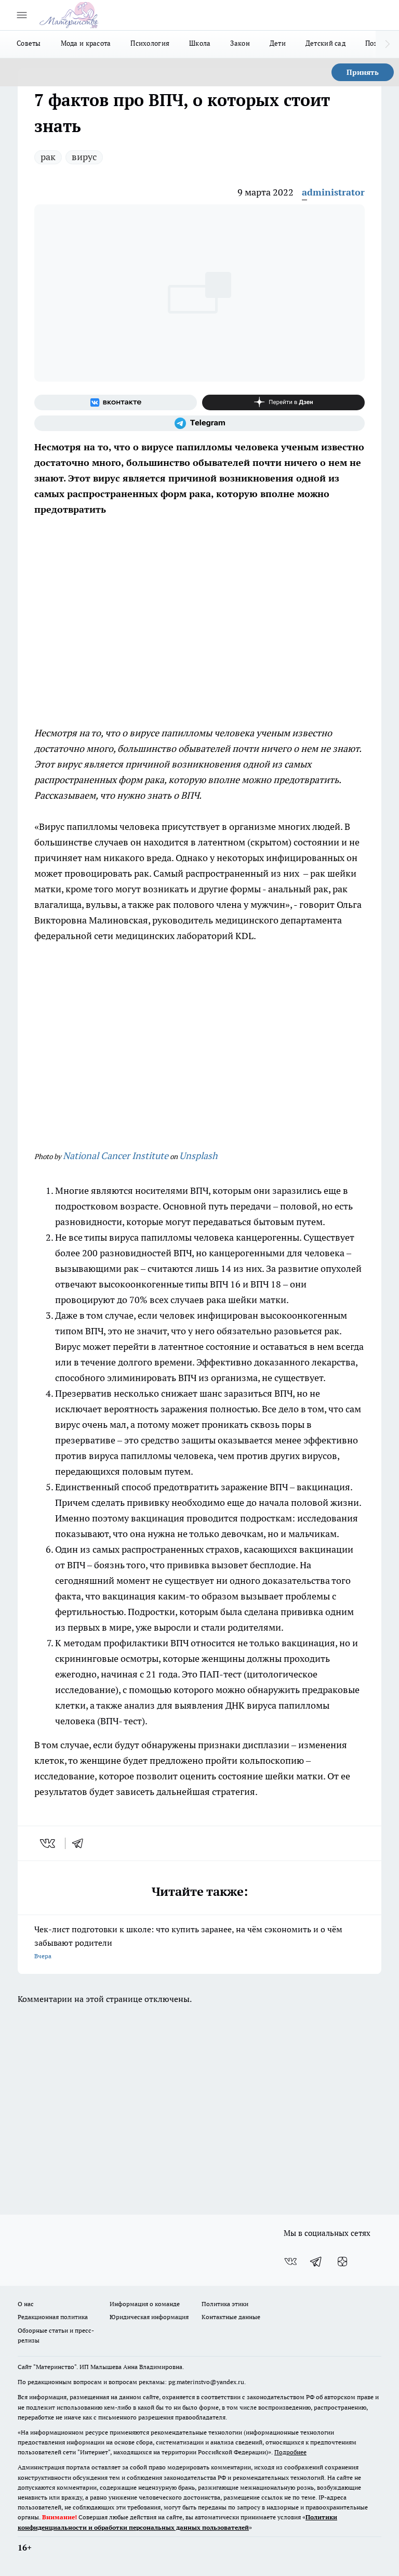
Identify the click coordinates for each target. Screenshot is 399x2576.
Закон (240, 43)
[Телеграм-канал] (199, 423)
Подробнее (290, 2452)
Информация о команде (145, 2304)
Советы (29, 43)
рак (48, 157)
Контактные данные (231, 2317)
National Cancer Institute (116, 1156)
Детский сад (325, 43)
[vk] (49, 1843)
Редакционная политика (53, 2317)
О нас (26, 2304)
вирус (84, 157)
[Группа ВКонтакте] (116, 402)
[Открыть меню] (22, 15)
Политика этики (225, 2304)
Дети (278, 43)
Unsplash (198, 1156)
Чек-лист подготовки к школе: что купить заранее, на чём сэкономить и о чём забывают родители (188, 1942)
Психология (150, 43)
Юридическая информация (149, 2317)
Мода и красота (86, 43)
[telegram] (81, 1843)
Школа (200, 43)
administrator (333, 192)
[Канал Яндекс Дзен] (283, 402)
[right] (387, 44)
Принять (363, 72)
